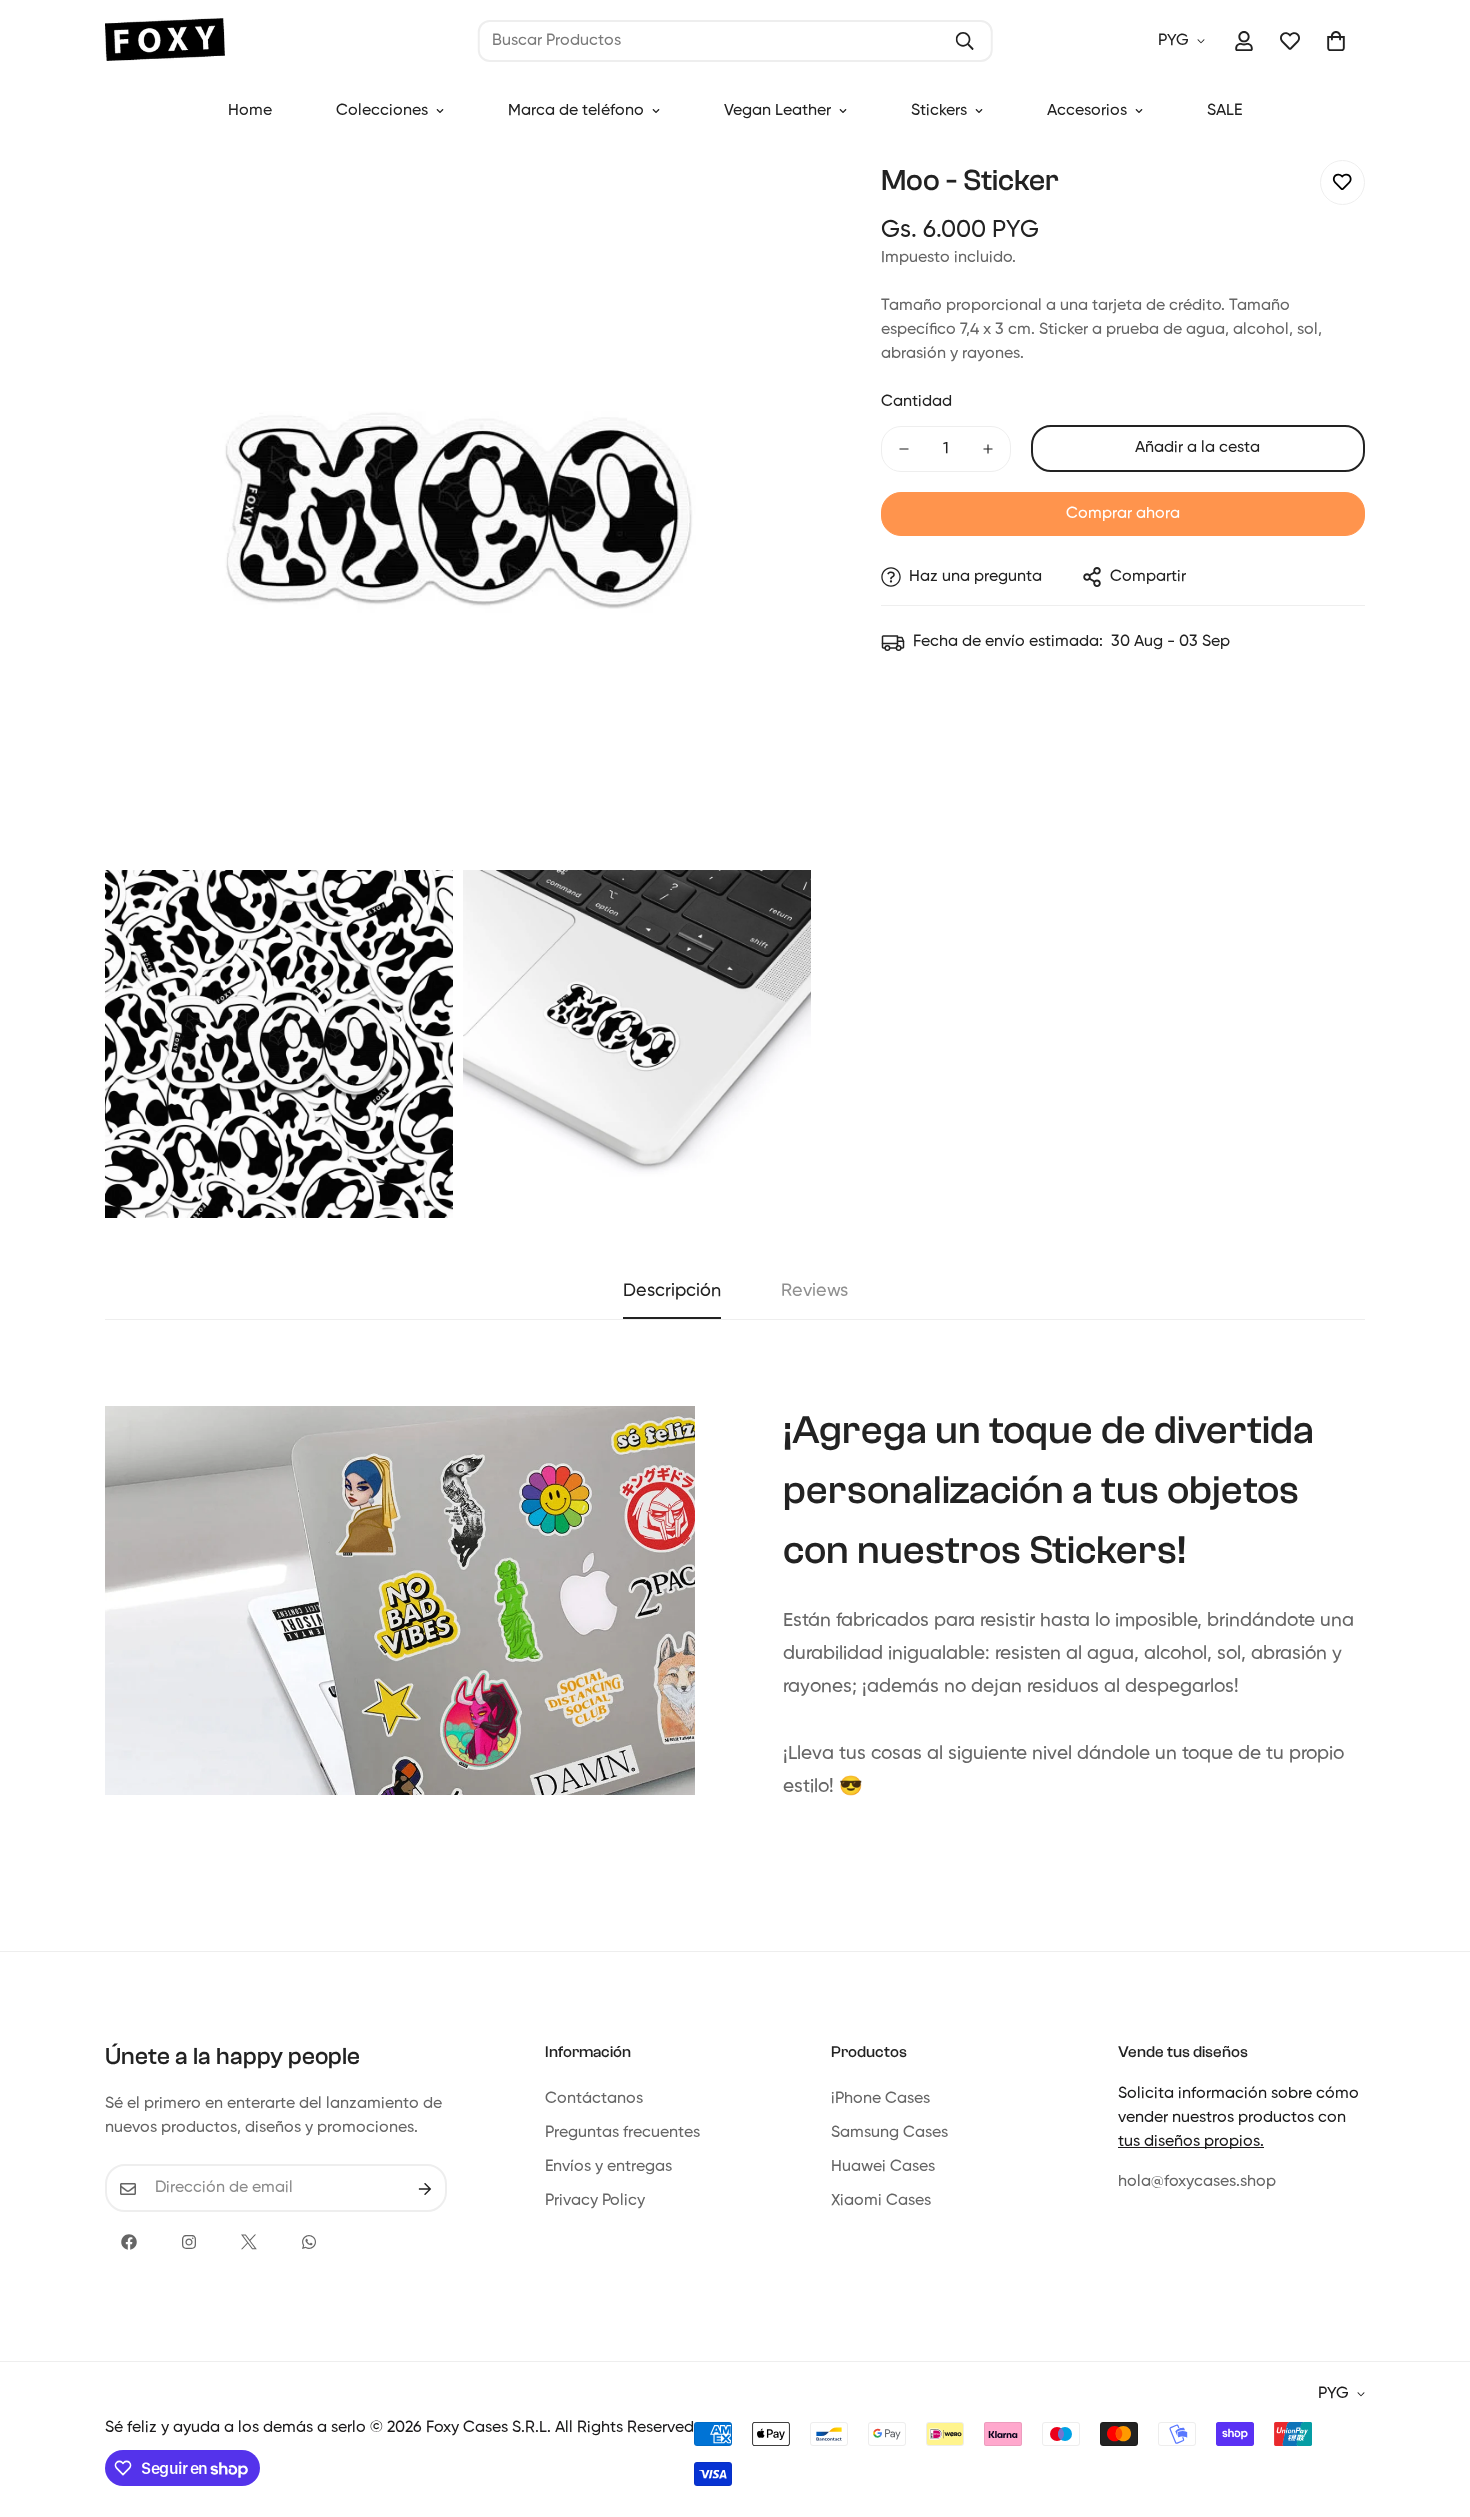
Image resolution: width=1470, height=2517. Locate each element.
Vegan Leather (777, 111)
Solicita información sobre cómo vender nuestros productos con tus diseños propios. (1238, 2119)
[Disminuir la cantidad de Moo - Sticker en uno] (904, 449)
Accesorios (1087, 111)
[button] (1336, 41)
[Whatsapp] (309, 2242)
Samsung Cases (889, 2134)
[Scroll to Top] (1431, 2408)
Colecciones (382, 111)
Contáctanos (594, 2100)
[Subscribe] (425, 2189)
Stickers (939, 111)
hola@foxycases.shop (1197, 2183)
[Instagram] (189, 2242)
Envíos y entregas (608, 2168)
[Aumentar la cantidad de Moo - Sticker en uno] (988, 449)
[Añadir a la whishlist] (1342, 182)
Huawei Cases (883, 2168)
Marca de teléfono (576, 111)
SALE (1224, 111)
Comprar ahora (1123, 514)
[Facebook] (129, 2242)
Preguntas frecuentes (622, 2134)
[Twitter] (249, 2242)
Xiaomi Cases (881, 2202)
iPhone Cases (880, 2100)
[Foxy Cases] (165, 41)
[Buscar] (964, 41)
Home (250, 111)
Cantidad (916, 402)
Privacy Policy (595, 2202)
